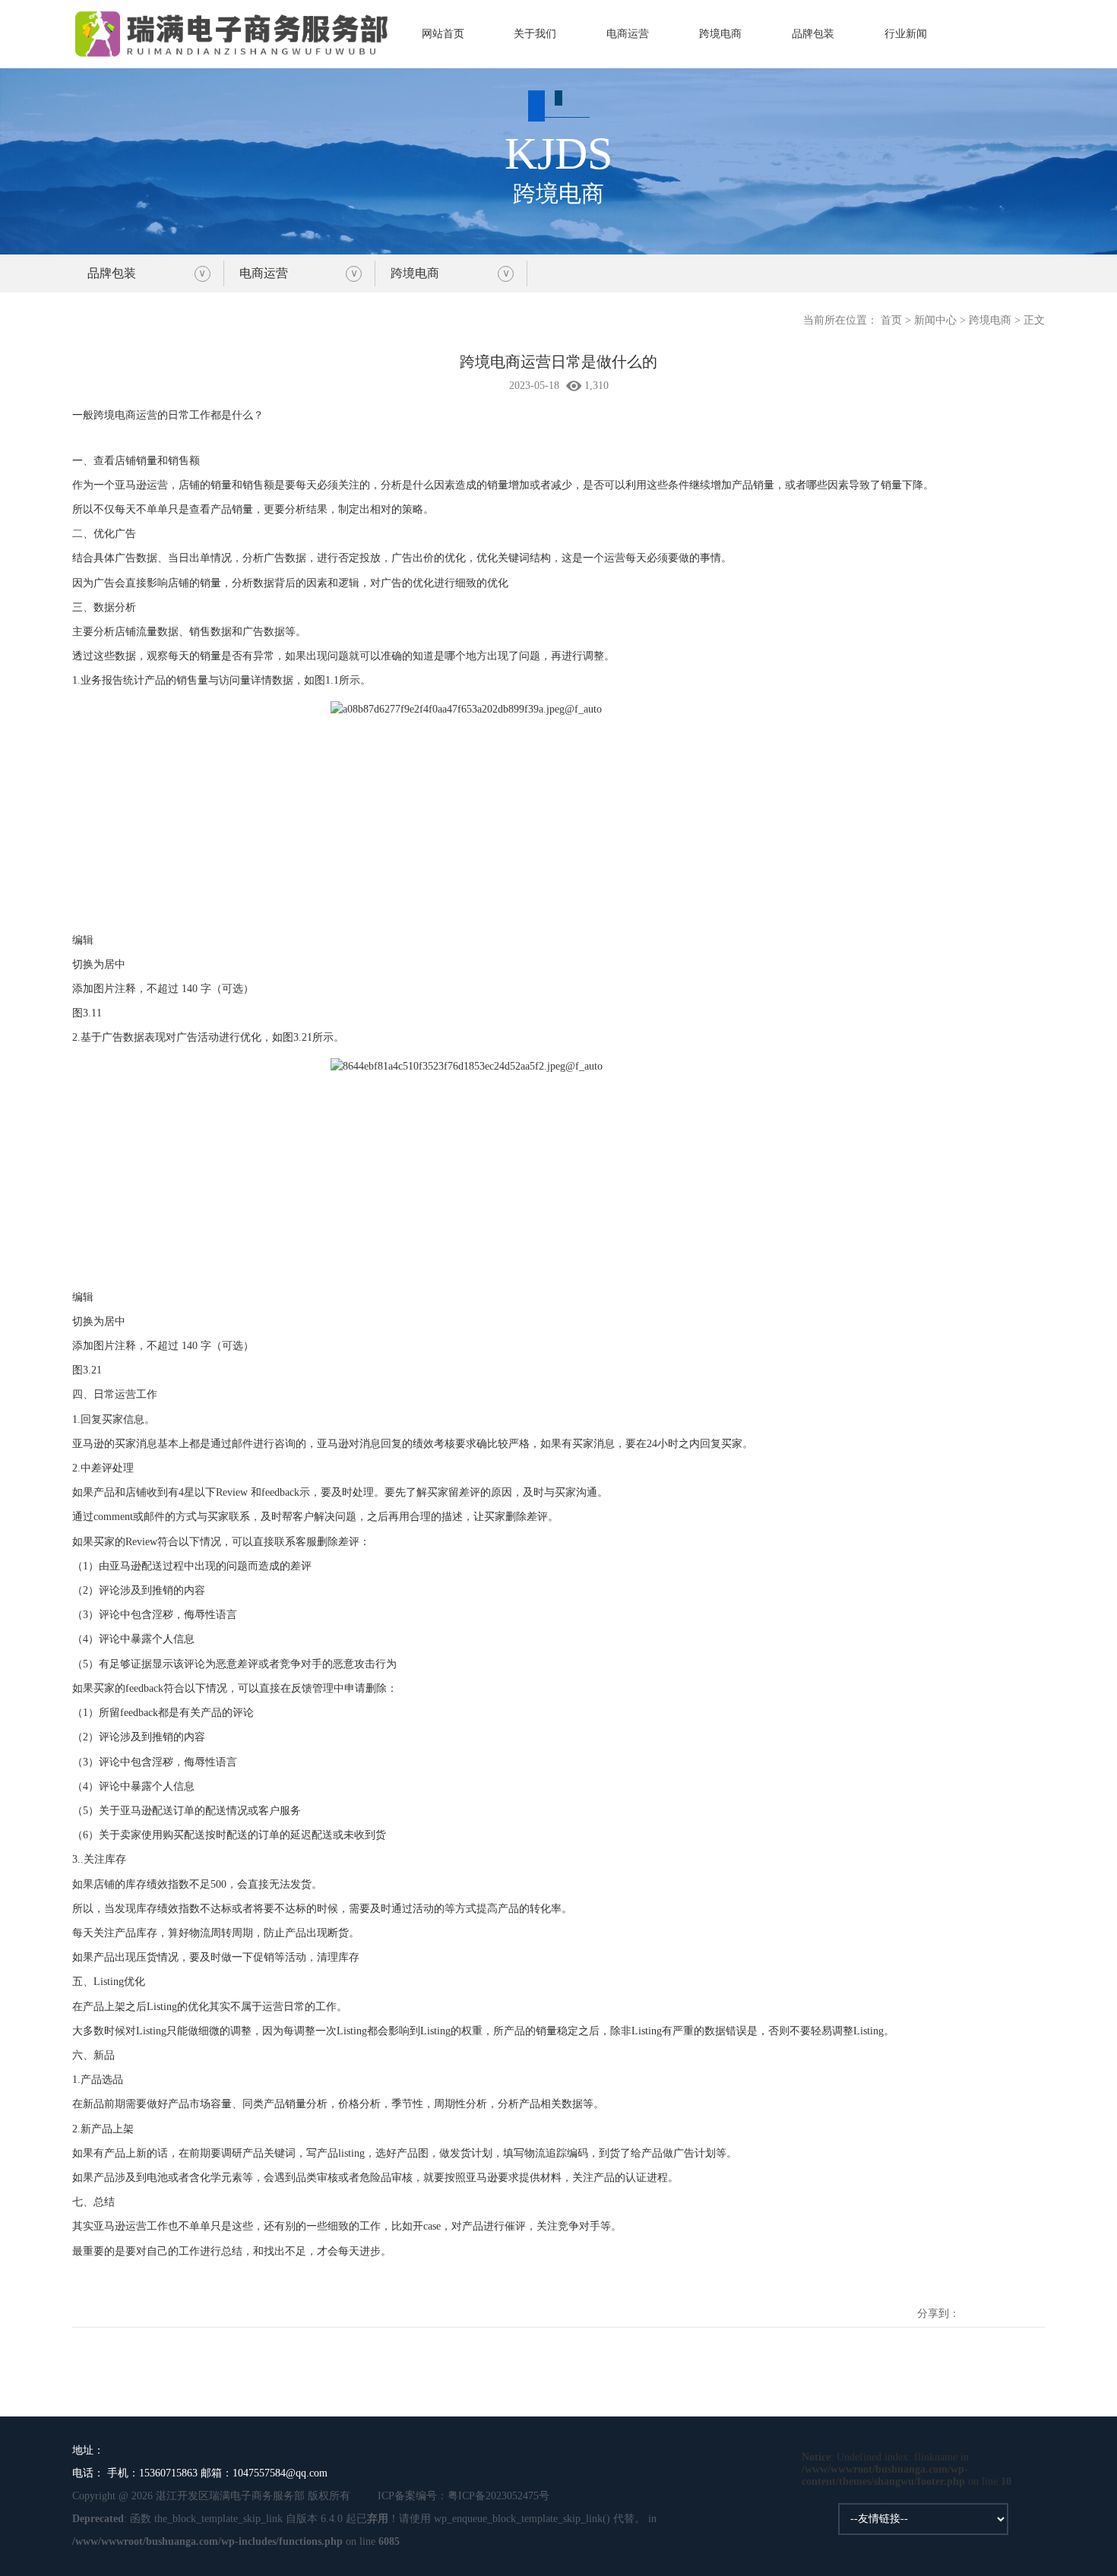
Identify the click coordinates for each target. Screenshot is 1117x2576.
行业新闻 (906, 34)
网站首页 (443, 34)
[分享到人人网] (1036, 2302)
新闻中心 (935, 320)
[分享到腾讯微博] (1014, 2302)
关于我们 (535, 34)
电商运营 (628, 34)
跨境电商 (720, 34)
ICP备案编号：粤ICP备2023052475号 (464, 2496)
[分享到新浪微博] (993, 2302)
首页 (891, 320)
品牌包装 (813, 34)
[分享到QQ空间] (972, 2302)
